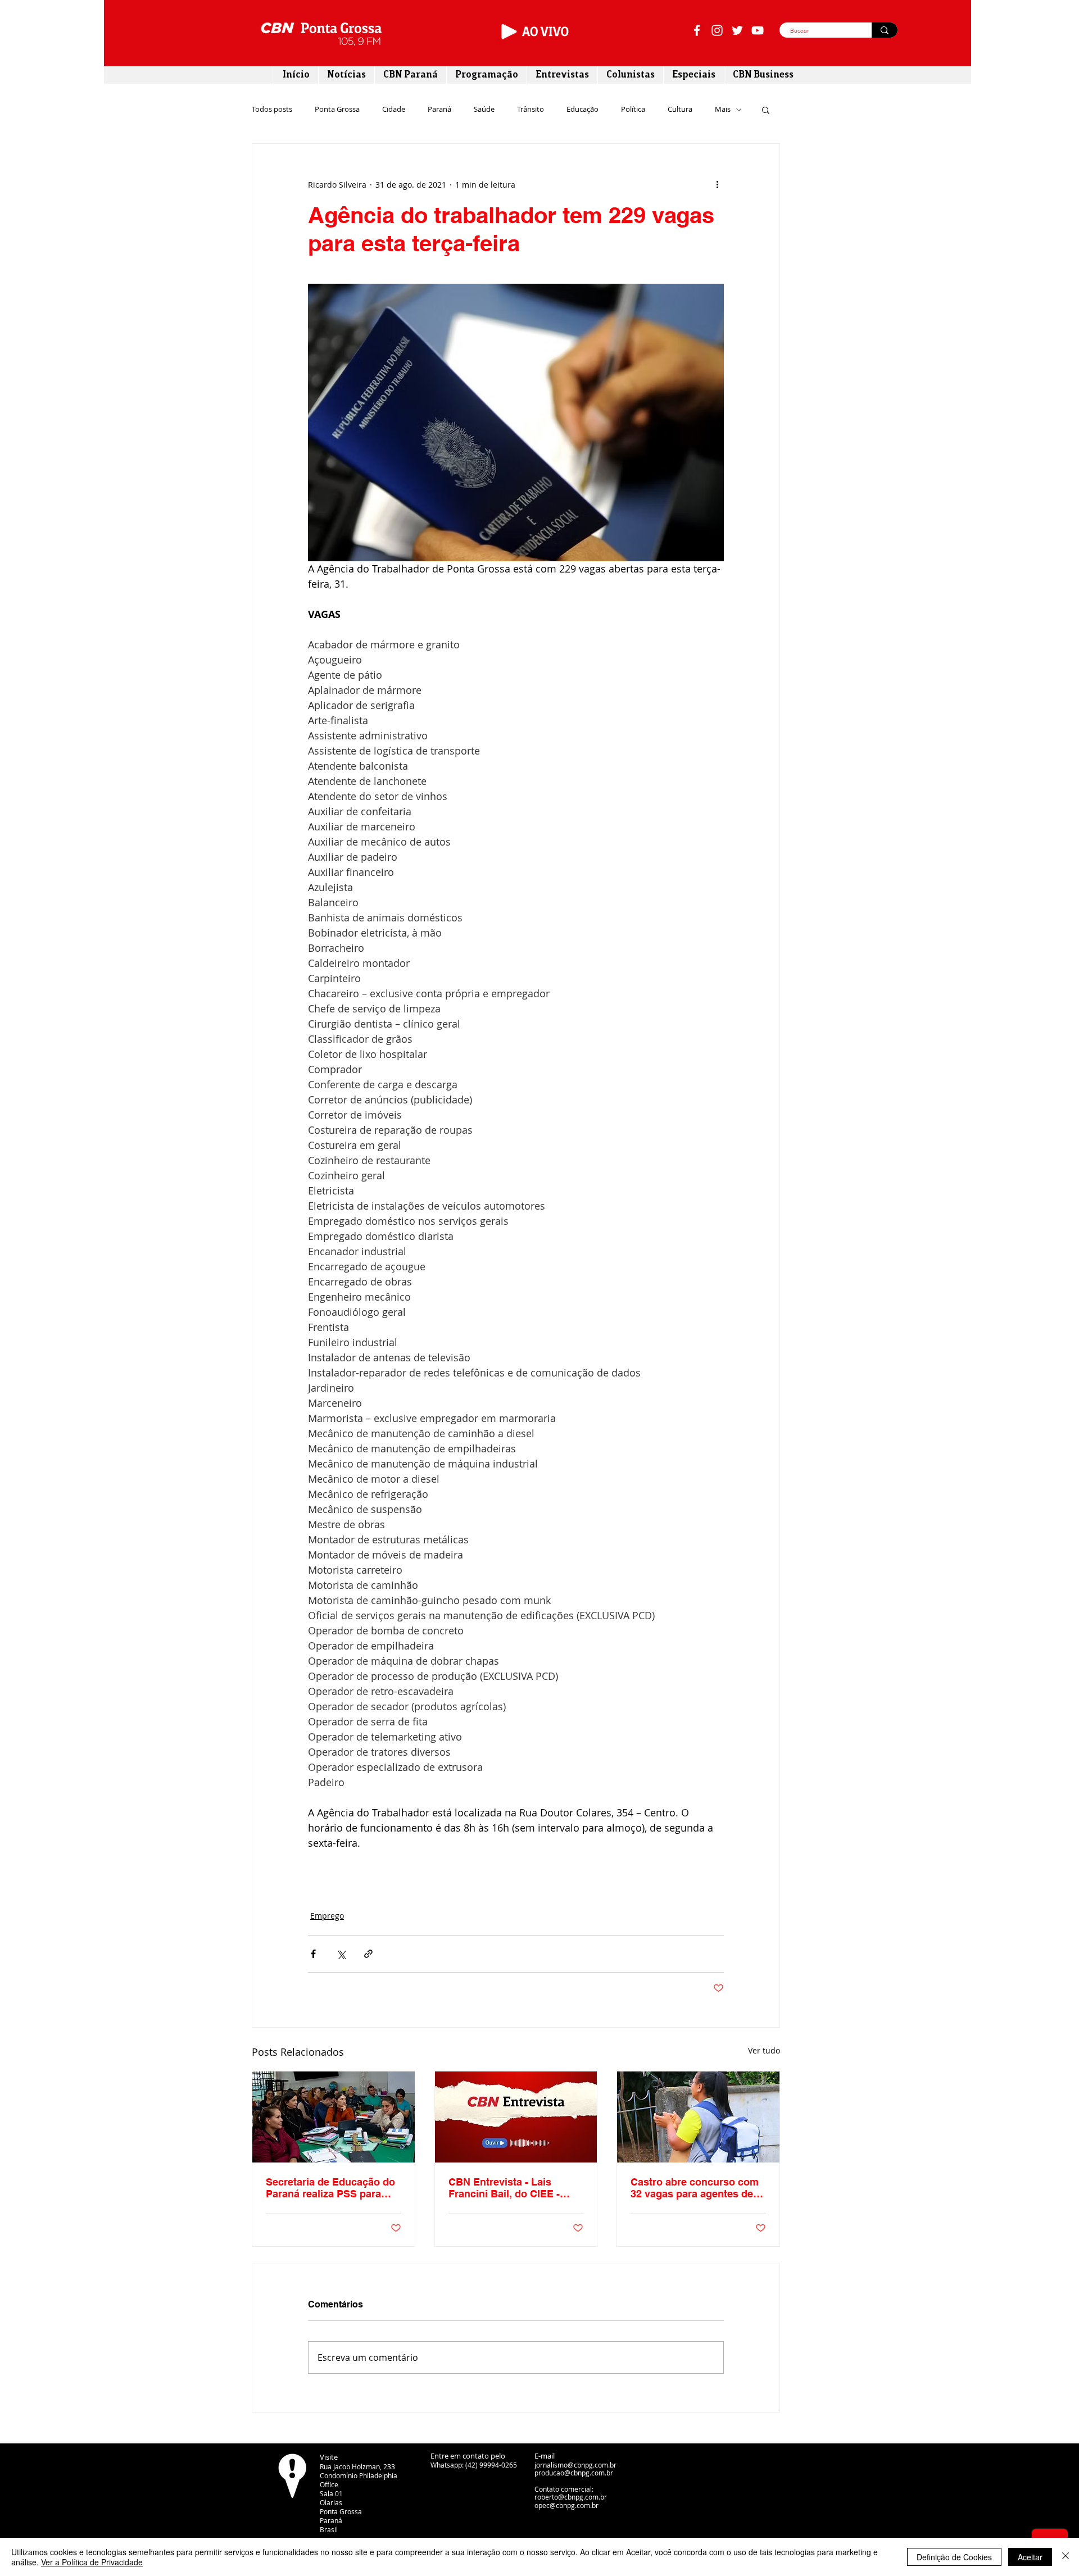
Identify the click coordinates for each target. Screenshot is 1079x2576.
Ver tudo (764, 2050)
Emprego (327, 1916)
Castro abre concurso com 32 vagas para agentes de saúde (695, 2188)
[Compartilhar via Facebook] (313, 1954)
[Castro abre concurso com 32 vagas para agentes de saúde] (698, 2117)
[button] (766, 110)
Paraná (439, 110)
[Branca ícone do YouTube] (758, 30)
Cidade (394, 110)
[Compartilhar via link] (368, 1954)
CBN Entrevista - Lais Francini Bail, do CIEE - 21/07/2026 (504, 2188)
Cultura (680, 110)
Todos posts (272, 110)
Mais (723, 110)
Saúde (484, 110)
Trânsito (531, 110)
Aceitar (1030, 2557)
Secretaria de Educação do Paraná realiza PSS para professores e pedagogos (330, 2188)
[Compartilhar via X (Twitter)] (341, 1954)
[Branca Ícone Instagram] (717, 30)
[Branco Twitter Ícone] (737, 30)
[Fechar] (1066, 2557)
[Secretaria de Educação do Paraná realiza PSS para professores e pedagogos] (334, 2117)
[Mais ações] (717, 184)
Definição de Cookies (954, 2557)
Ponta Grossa (337, 110)
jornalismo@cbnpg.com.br (575, 2465)
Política (633, 110)
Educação (582, 110)
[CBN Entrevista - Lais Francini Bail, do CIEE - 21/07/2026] (516, 2117)
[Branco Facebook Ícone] (697, 30)
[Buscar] (885, 30)
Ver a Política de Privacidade (92, 2562)
